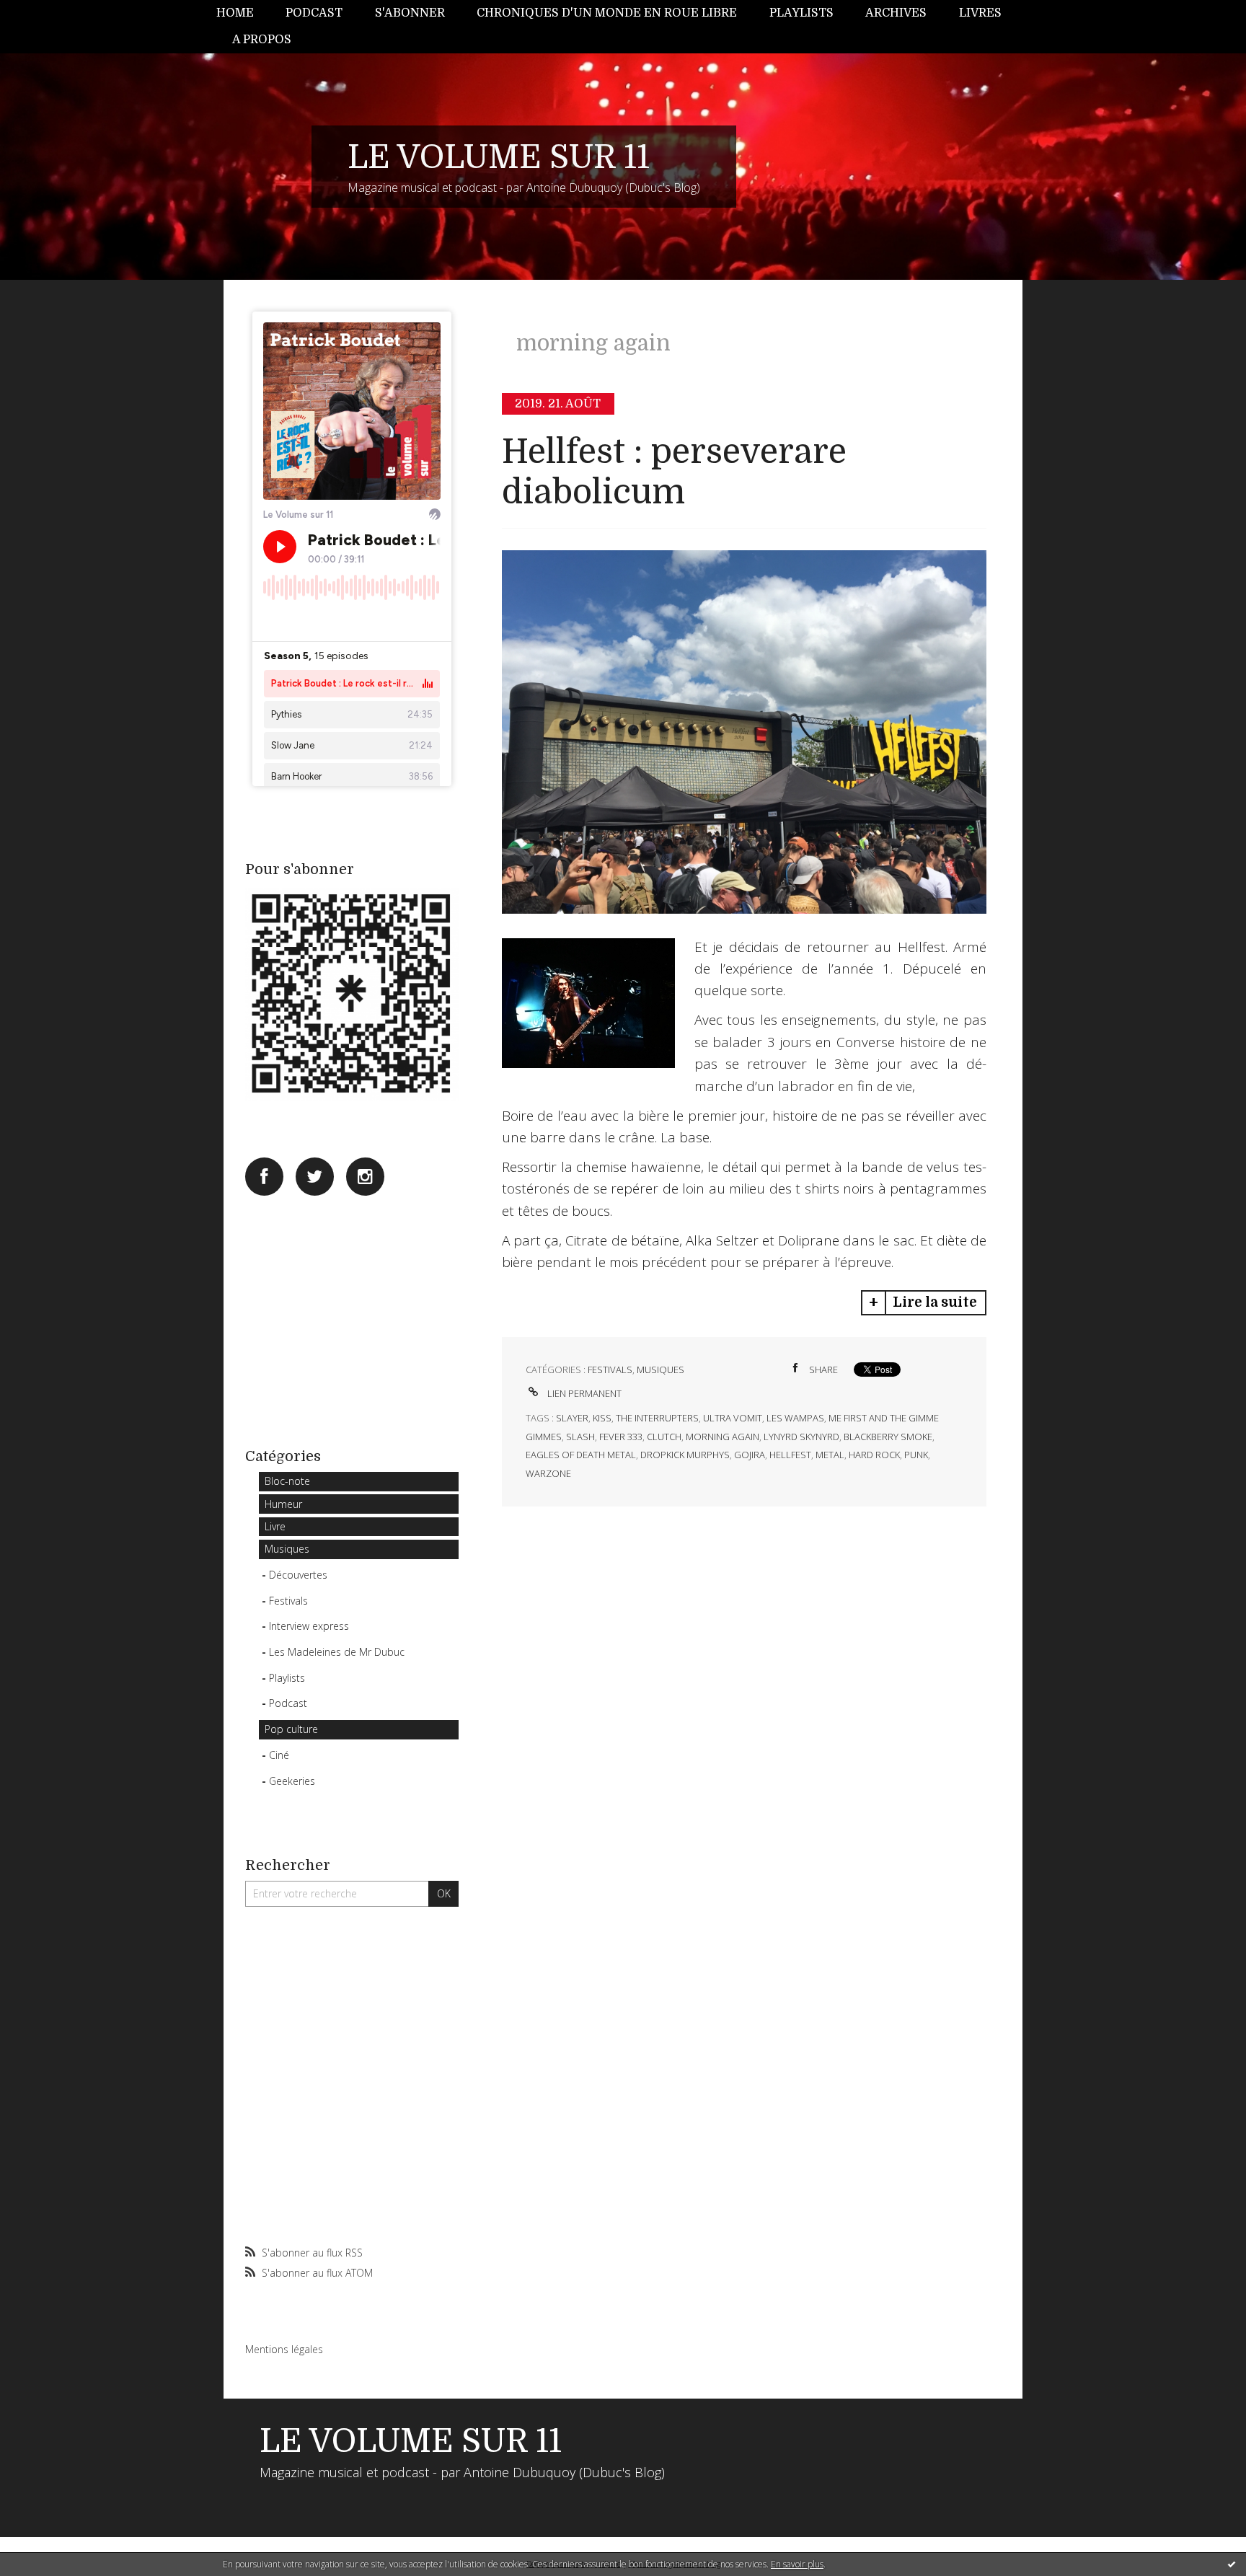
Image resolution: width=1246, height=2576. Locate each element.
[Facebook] (264, 1177)
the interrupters (657, 1418)
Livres (980, 13)
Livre (275, 1526)
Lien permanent (583, 1393)
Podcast (314, 13)
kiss (602, 1418)
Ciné (279, 1755)
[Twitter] (315, 1177)
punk (916, 1455)
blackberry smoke (888, 1437)
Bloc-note (287, 1481)
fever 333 (621, 1437)
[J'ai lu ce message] (1232, 2564)
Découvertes (298, 1575)
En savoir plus (797, 2564)
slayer (572, 1418)
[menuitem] (243, 13)
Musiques (287, 1549)
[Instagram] (365, 1177)
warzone (548, 1473)
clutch (664, 1437)
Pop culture (291, 1729)
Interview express (309, 1626)
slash (580, 1437)
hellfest (790, 1455)
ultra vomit (733, 1418)
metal (830, 1455)
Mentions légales (284, 2349)
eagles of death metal (581, 1455)
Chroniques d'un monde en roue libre (607, 13)
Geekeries (292, 1781)
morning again (723, 1437)
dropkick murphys (685, 1455)
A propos (262, 40)
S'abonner (410, 13)
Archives (896, 13)
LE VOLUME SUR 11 (499, 157)
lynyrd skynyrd (801, 1437)
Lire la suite (935, 1302)
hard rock (874, 1455)
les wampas (795, 1418)
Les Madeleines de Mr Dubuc (337, 1652)
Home (235, 13)
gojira (750, 1455)
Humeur (283, 1504)
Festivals (288, 1601)
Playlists (801, 13)
